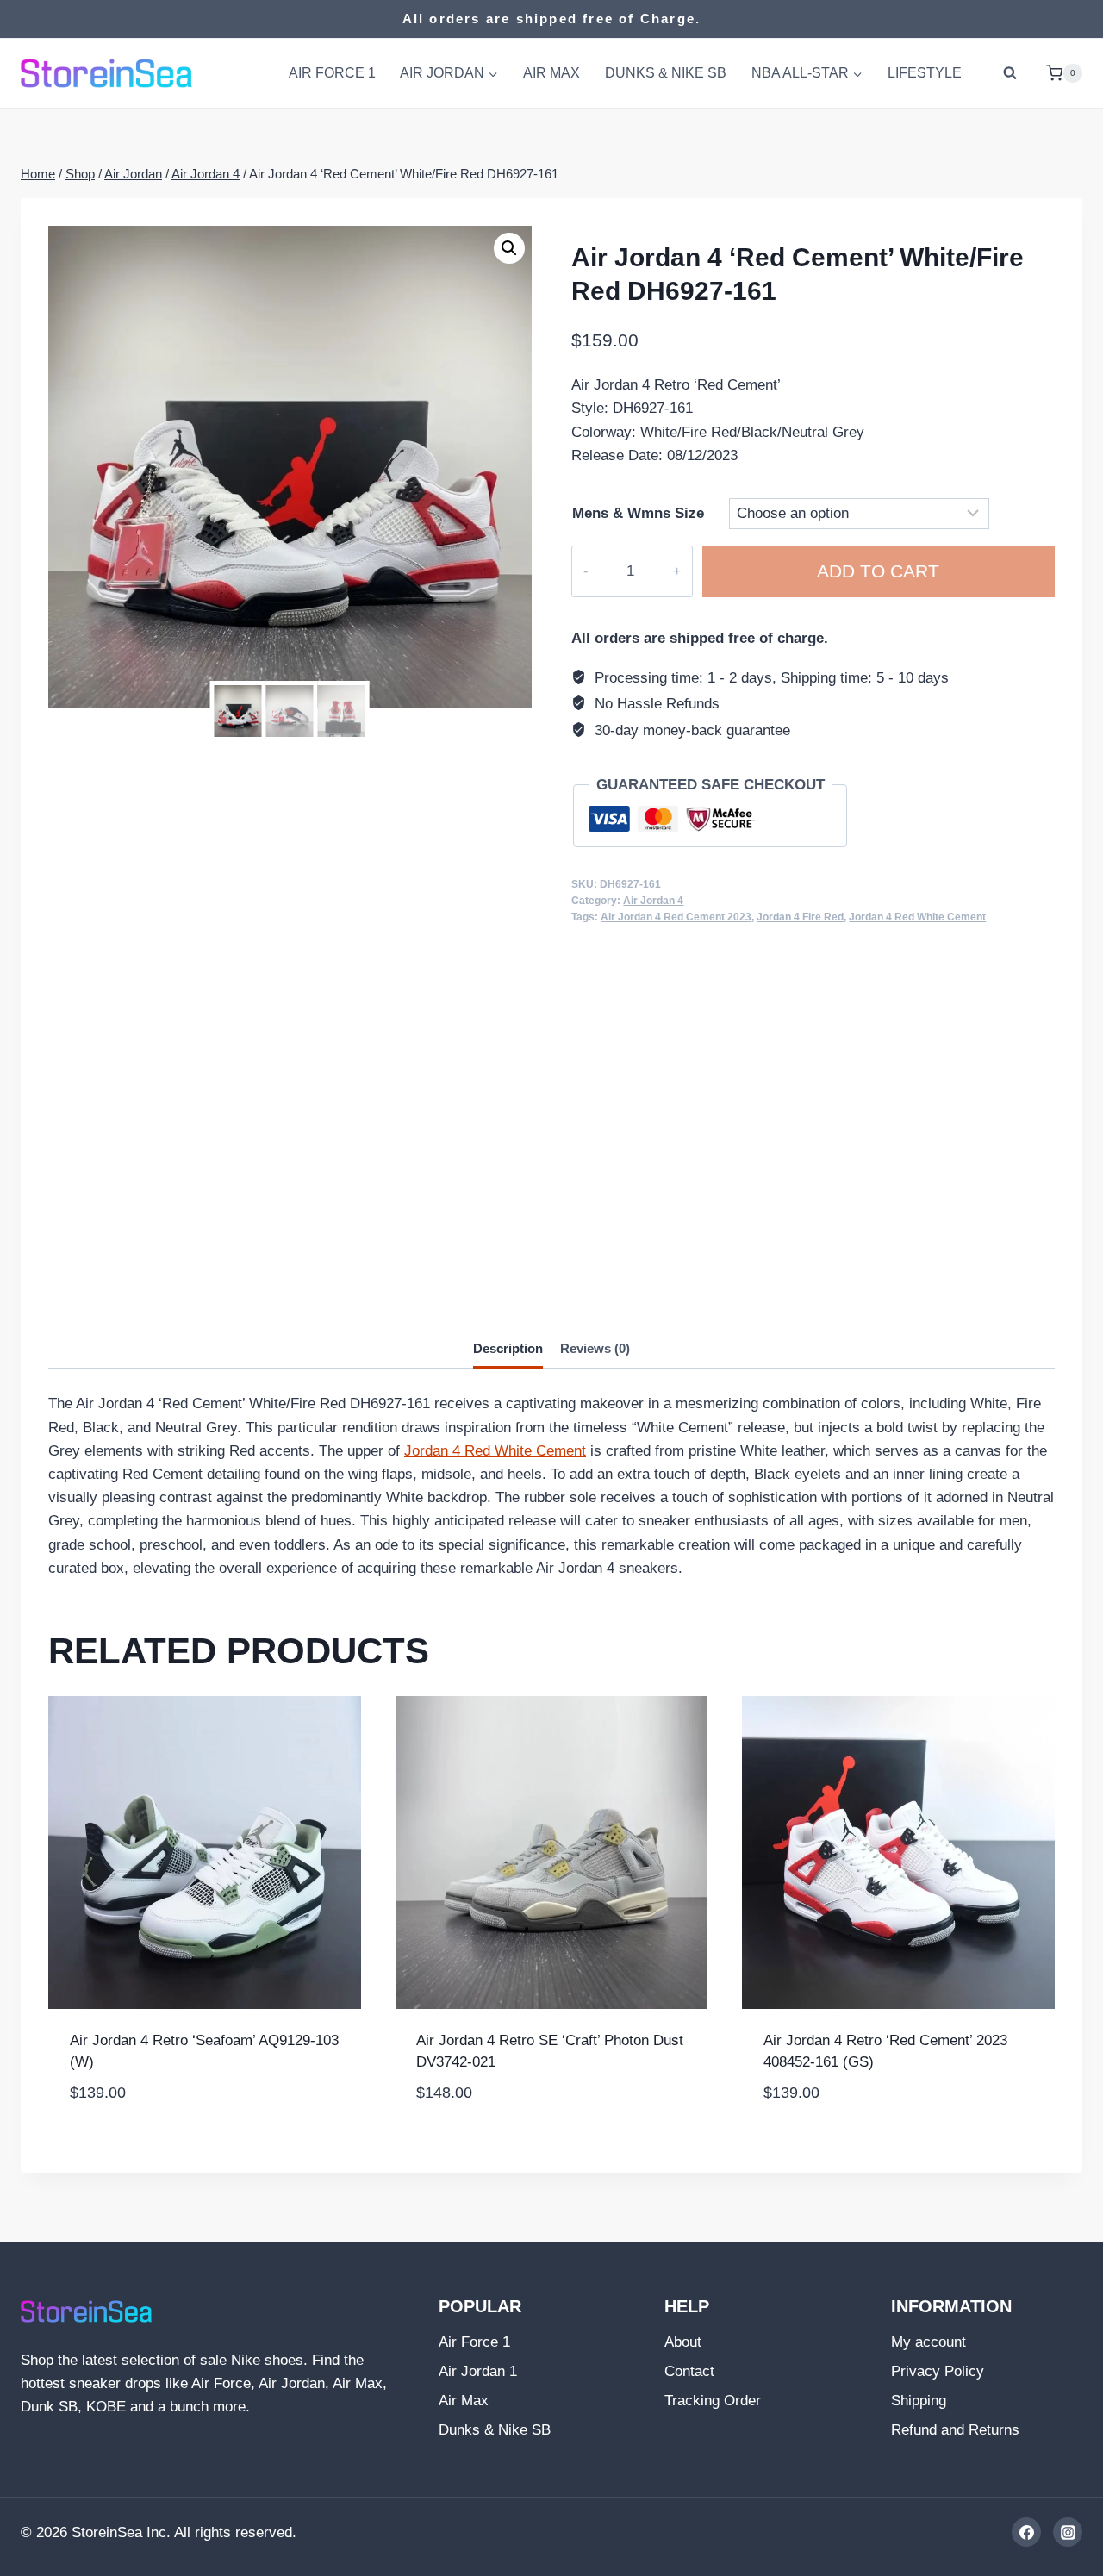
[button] (509, 248)
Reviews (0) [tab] (595, 1348)
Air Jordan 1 (478, 2371)
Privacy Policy (938, 2371)
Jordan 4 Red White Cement (917, 917)
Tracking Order (713, 2401)
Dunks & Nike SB (666, 73)
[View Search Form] (1010, 73)
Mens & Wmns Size (638, 513)
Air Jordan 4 (653, 901)
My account (929, 2342)
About (683, 2342)
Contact (689, 2371)
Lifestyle (925, 73)
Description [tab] (508, 1348)
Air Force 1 (332, 73)
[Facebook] (1026, 2532)
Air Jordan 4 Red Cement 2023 (676, 917)
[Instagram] (1068, 2532)
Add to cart (878, 571)
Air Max (551, 73)
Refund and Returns (955, 2430)
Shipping (919, 2401)
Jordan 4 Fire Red (800, 917)
